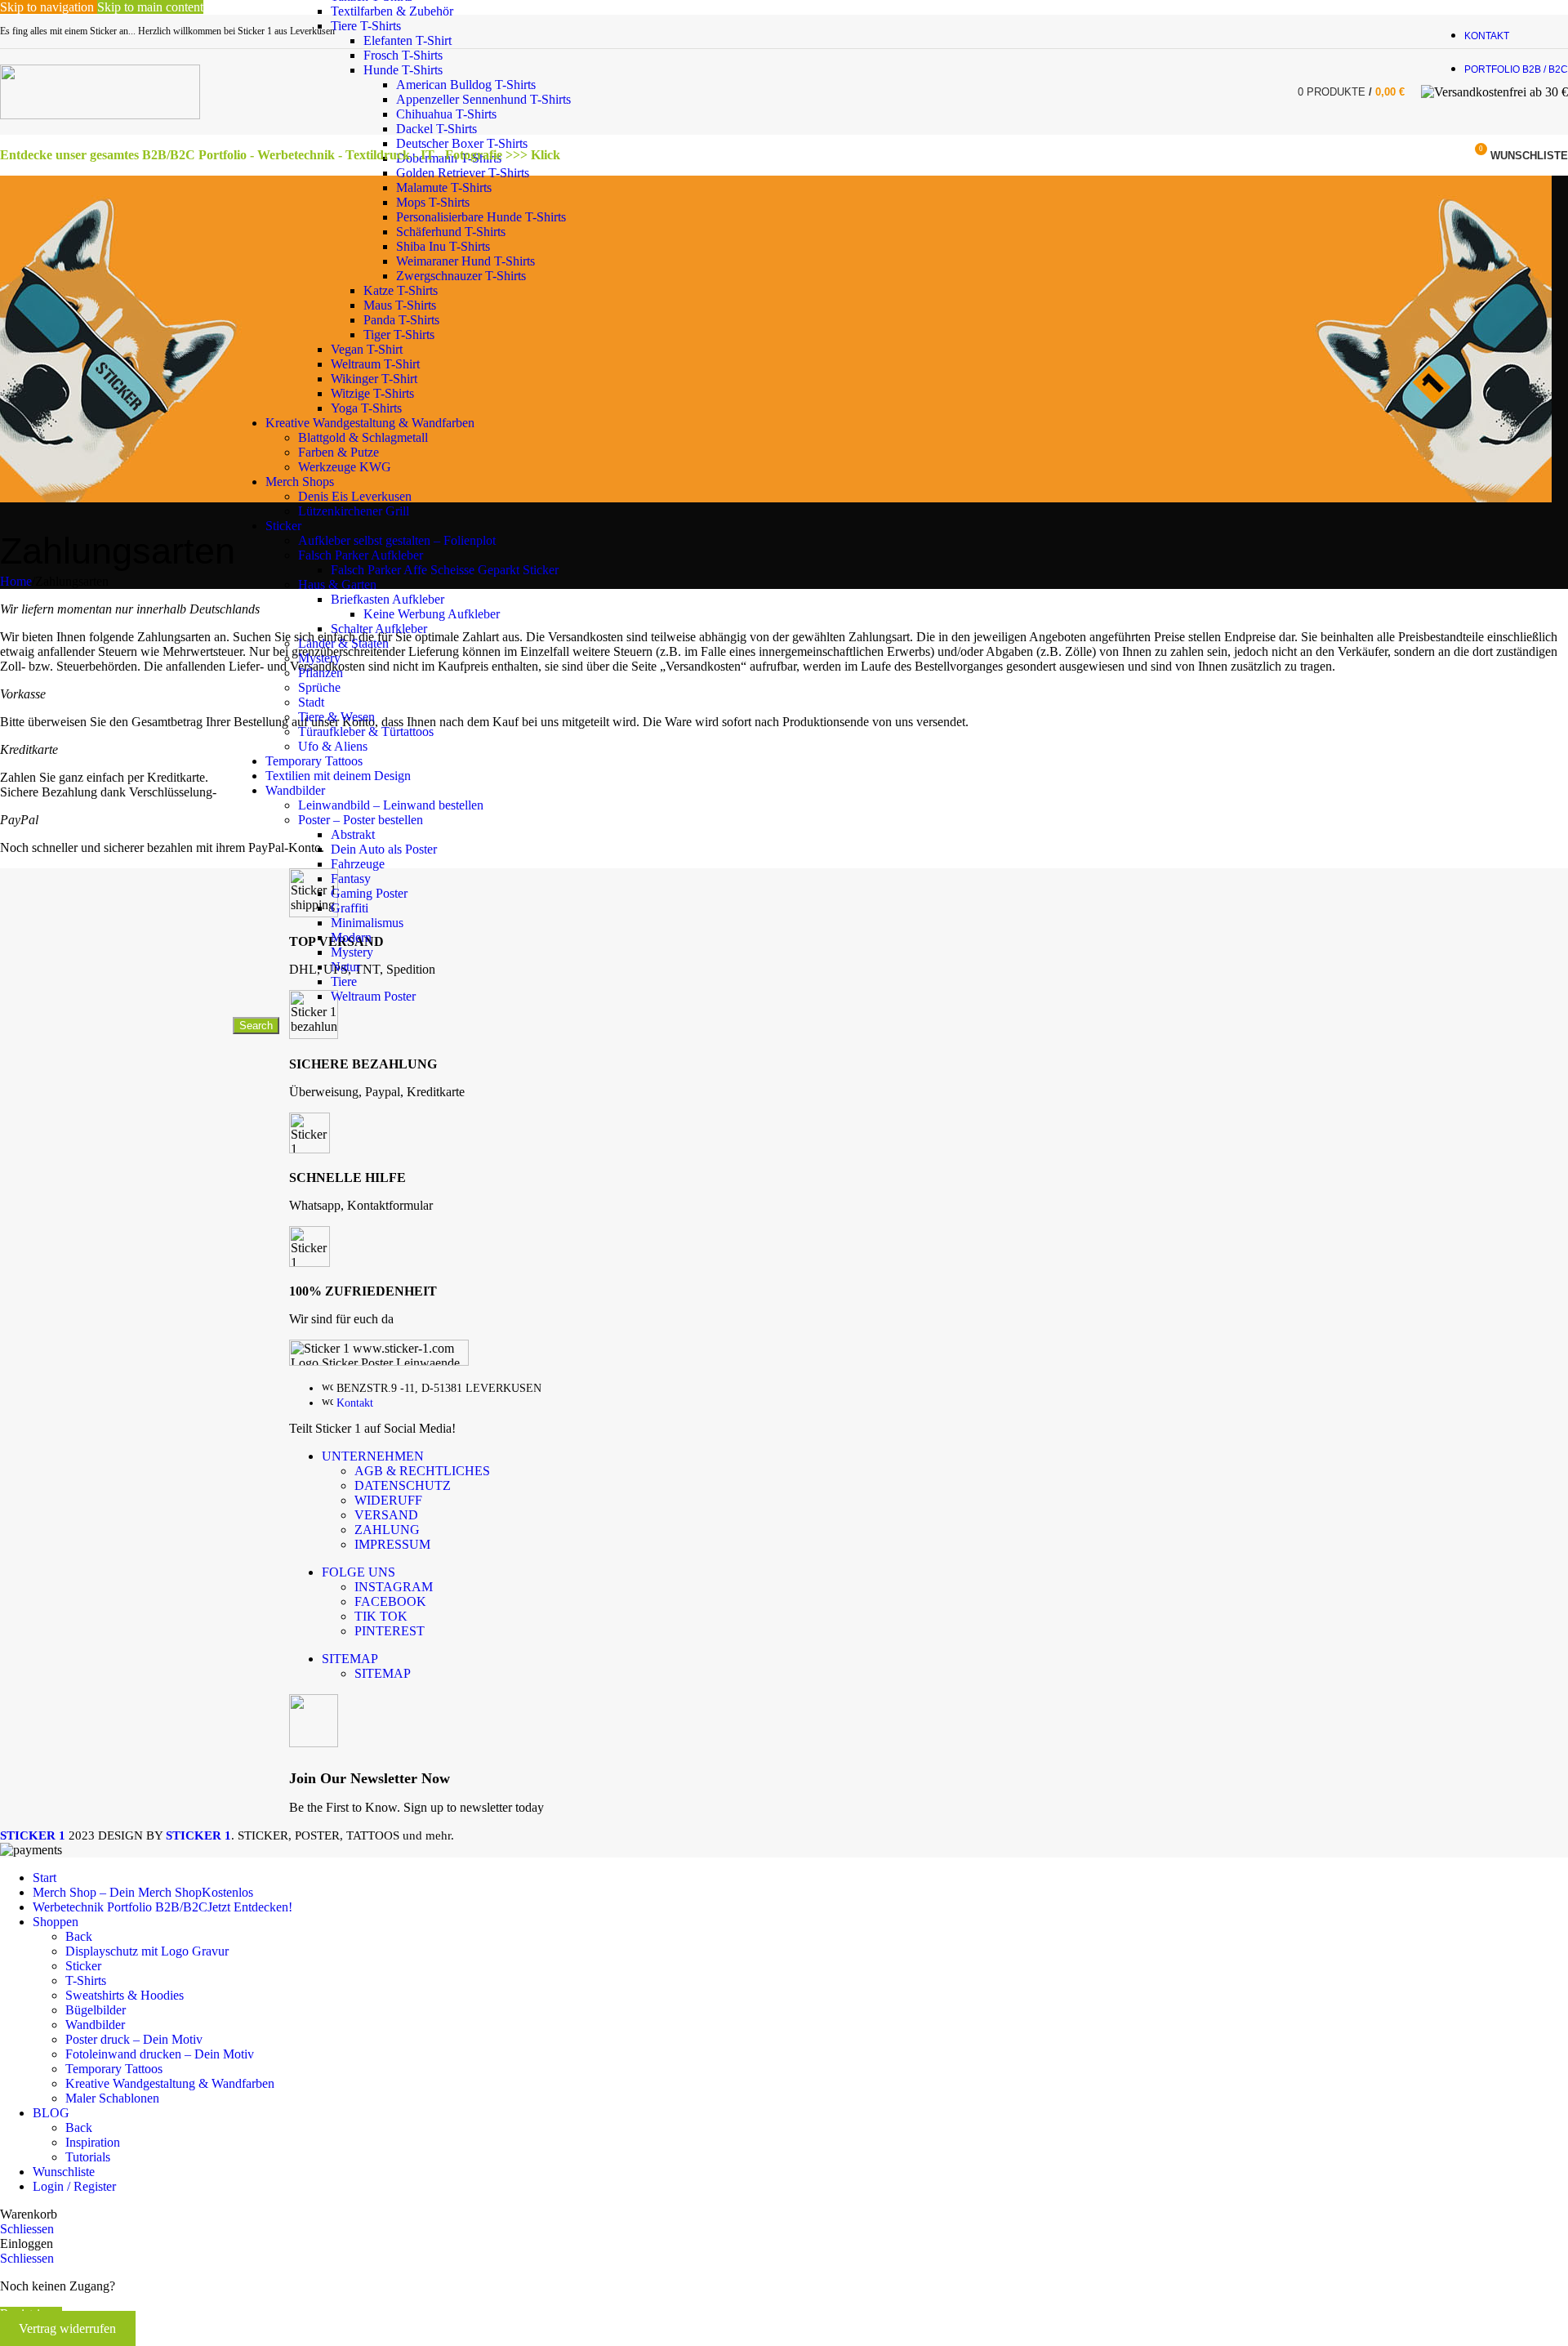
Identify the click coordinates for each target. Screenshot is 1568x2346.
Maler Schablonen (112, 2098)
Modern (351, 937)
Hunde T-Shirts (403, 70)
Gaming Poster (369, 893)
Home (16, 581)
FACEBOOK (390, 1601)
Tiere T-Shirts (366, 26)
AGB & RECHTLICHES (422, 1471)
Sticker (283, 526)
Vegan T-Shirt (367, 349)
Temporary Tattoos (314, 761)
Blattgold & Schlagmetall (363, 437)
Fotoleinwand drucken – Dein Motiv (160, 2054)
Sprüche (319, 687)
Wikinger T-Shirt (374, 379)
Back (79, 1936)
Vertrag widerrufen (67, 2328)
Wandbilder (295, 790)
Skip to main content (150, 7)
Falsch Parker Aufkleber (361, 555)
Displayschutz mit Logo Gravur (147, 1951)
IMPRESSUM (392, 1544)
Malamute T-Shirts (444, 187)
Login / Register (74, 2186)
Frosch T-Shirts (403, 55)
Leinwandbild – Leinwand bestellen (391, 805)
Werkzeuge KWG (345, 467)
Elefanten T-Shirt (408, 40)
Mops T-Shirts (433, 202)
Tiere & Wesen (336, 717)
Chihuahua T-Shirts (446, 114)
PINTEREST (390, 1631)
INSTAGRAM (394, 1587)
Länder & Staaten (343, 643)
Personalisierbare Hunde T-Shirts (481, 217)
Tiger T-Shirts (399, 335)
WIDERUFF (388, 1500)
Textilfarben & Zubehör (392, 11)
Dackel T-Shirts (437, 129)
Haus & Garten (337, 584)
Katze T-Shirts (401, 290)
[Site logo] (100, 115)
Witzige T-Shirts (372, 393)
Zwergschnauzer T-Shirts (461, 276)
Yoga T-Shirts (366, 408)
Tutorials (88, 2157)
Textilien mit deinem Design (338, 776)
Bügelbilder (96, 2010)
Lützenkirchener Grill (354, 511)
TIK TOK (381, 1616)
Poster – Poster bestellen (361, 820)
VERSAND (386, 1515)
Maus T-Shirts (400, 305)
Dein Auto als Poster (384, 849)
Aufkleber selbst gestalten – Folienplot (397, 540)
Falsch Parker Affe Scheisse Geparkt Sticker (445, 570)
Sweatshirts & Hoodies (125, 1995)
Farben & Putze (339, 452)
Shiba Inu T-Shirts (443, 246)
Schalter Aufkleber (379, 629)
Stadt (311, 702)
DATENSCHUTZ (403, 1485)
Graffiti (350, 908)
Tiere (344, 981)
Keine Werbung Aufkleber (432, 614)
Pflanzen (321, 673)
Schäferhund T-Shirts (451, 232)
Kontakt (355, 1403)
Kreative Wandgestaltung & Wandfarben (370, 423)
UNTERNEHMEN (373, 1456)
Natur (345, 967)
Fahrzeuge (358, 864)
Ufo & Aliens (333, 746)
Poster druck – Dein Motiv (134, 2039)
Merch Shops (300, 482)
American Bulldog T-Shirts (466, 85)
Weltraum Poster (373, 996)
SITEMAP (350, 1659)
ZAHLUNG (387, 1530)
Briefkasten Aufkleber (388, 599)
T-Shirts (86, 1980)
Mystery (319, 658)
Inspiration (93, 2142)
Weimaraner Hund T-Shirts (465, 261)
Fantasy (351, 879)
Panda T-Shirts (401, 320)
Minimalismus (367, 923)
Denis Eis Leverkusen (355, 496)
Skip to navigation (49, 7)
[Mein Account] (1444, 155)
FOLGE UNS (359, 1572)
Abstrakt (353, 834)
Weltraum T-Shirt (375, 364)
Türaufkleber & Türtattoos (366, 731)
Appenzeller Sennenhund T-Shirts (483, 99)
